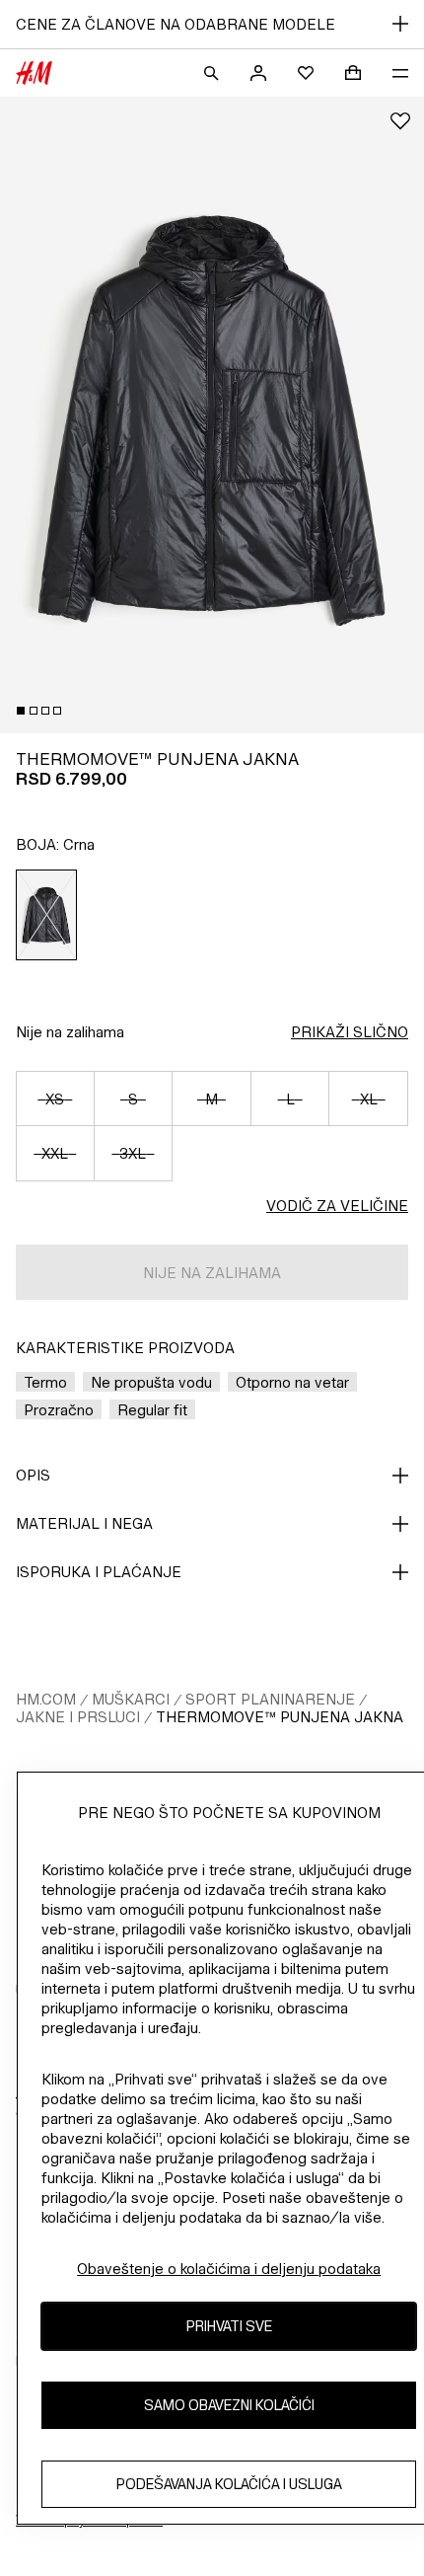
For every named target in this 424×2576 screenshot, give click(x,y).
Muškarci (131, 1699)
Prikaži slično (350, 1032)
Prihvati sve (229, 2326)
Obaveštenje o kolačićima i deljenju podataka (229, 2269)
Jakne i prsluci (78, 1717)
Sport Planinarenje (270, 1699)
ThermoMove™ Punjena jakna (280, 1717)
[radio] (47, 915)
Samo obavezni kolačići (229, 2405)
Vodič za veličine (337, 1206)
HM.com (46, 1699)
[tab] (21, 711)
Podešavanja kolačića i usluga (229, 2484)
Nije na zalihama (70, 1032)
